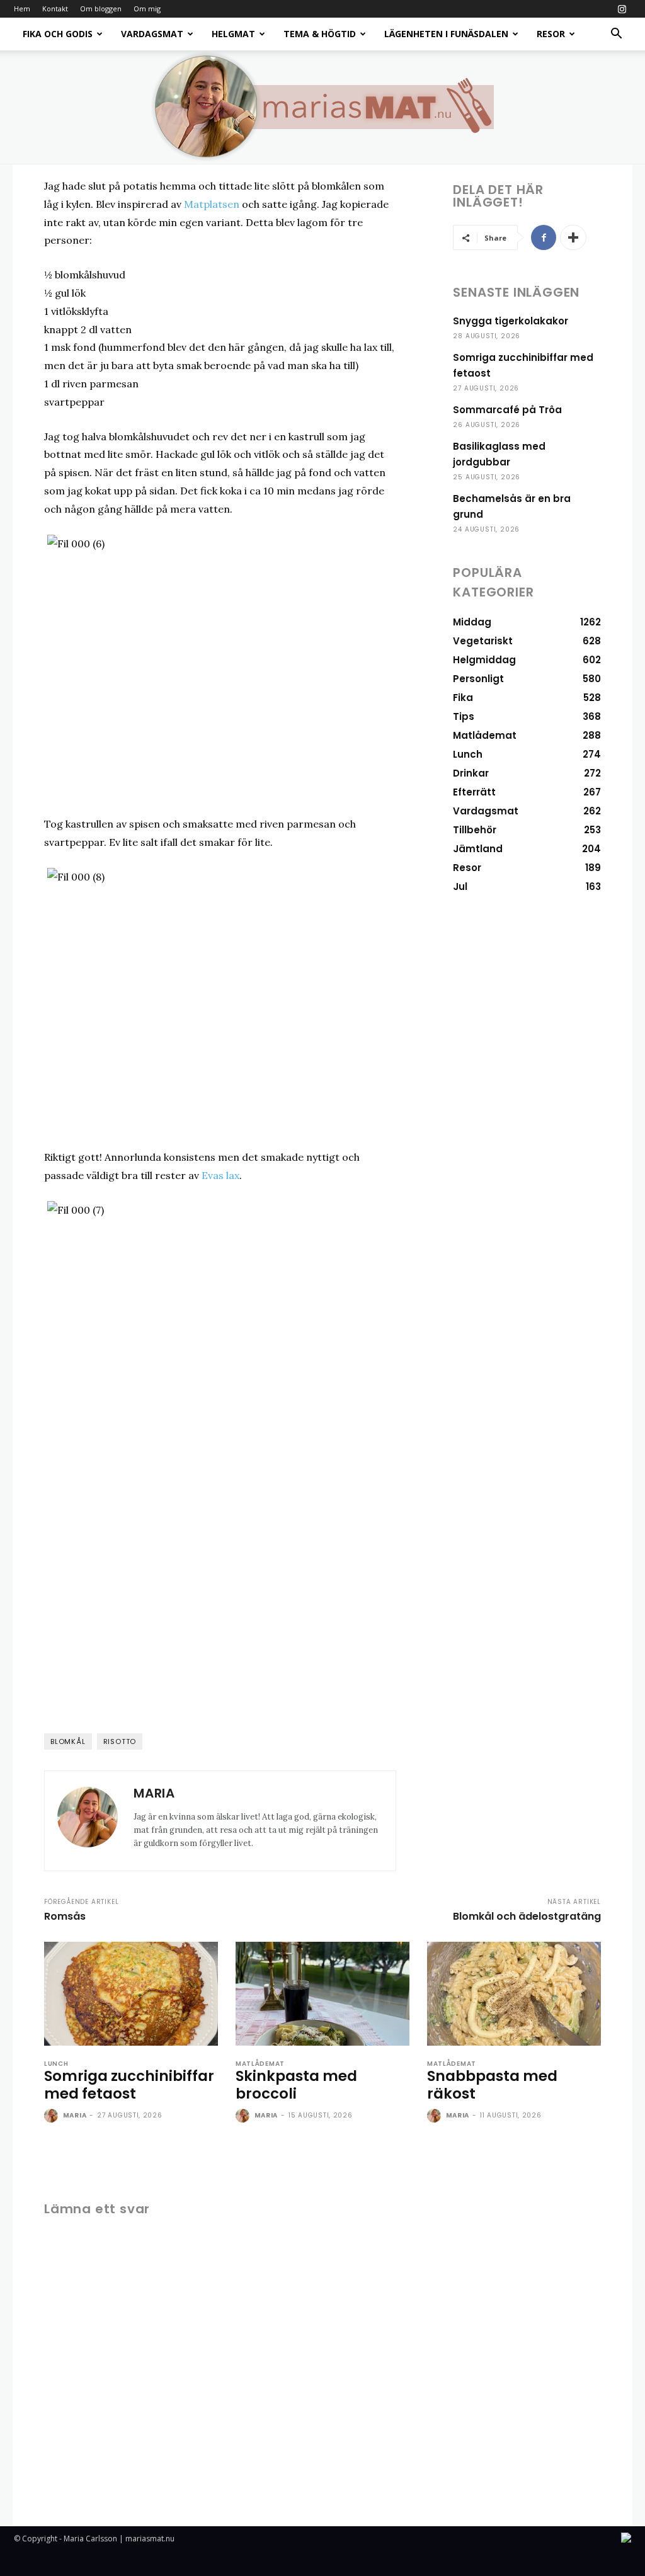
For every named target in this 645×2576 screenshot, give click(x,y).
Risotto (120, 1741)
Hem (22, 9)
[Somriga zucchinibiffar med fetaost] (131, 1994)
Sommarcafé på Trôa (507, 410)
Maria (154, 1793)
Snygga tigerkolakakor (511, 321)
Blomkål (68, 1741)
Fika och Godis (58, 34)
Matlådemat (260, 2064)
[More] (573, 237)
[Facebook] (544, 237)
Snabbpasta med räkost (492, 2085)
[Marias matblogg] (322, 107)
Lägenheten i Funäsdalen (446, 34)
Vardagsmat (152, 34)
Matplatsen (212, 204)
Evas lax (220, 1175)
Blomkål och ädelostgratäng (527, 1916)
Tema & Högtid (320, 34)
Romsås (65, 1916)
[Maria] (88, 1821)
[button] (616, 35)
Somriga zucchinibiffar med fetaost (129, 2085)
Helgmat (233, 34)
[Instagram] (622, 9)
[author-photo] (52, 2116)
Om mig (147, 9)
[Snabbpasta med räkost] (514, 1994)
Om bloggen (101, 9)
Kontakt (55, 9)
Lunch (56, 2064)
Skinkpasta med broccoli (296, 2085)
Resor (551, 34)
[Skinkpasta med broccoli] (322, 1994)
